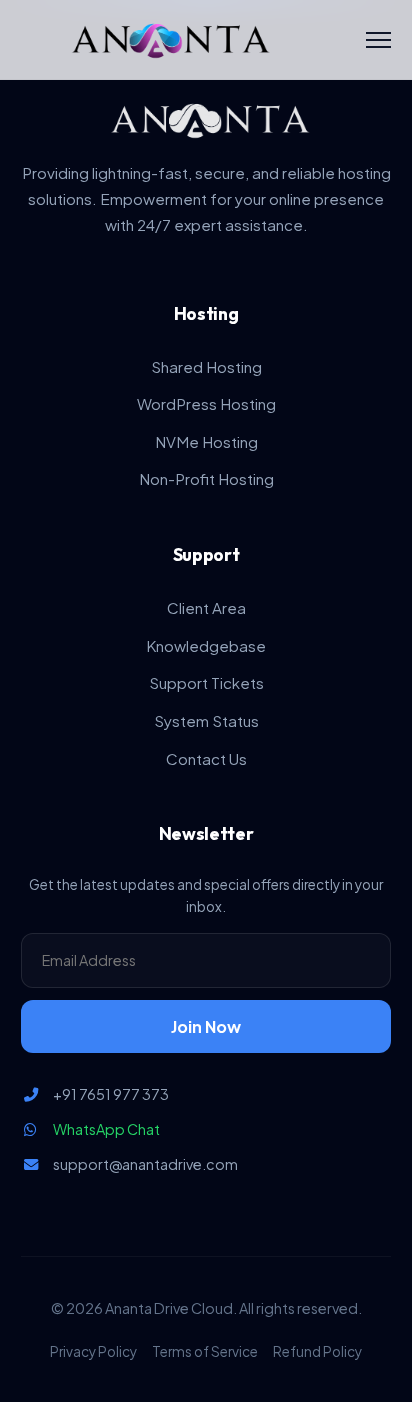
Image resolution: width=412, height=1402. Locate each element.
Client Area (206, 607)
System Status (206, 720)
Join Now (206, 1026)
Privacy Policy (93, 1351)
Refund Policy (317, 1351)
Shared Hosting (206, 366)
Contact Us (206, 758)
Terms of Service (205, 1351)
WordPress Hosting (206, 403)
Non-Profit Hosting (206, 478)
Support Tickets (206, 682)
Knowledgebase (206, 645)
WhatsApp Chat (106, 1129)
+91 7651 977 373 (111, 1094)
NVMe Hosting (206, 441)
